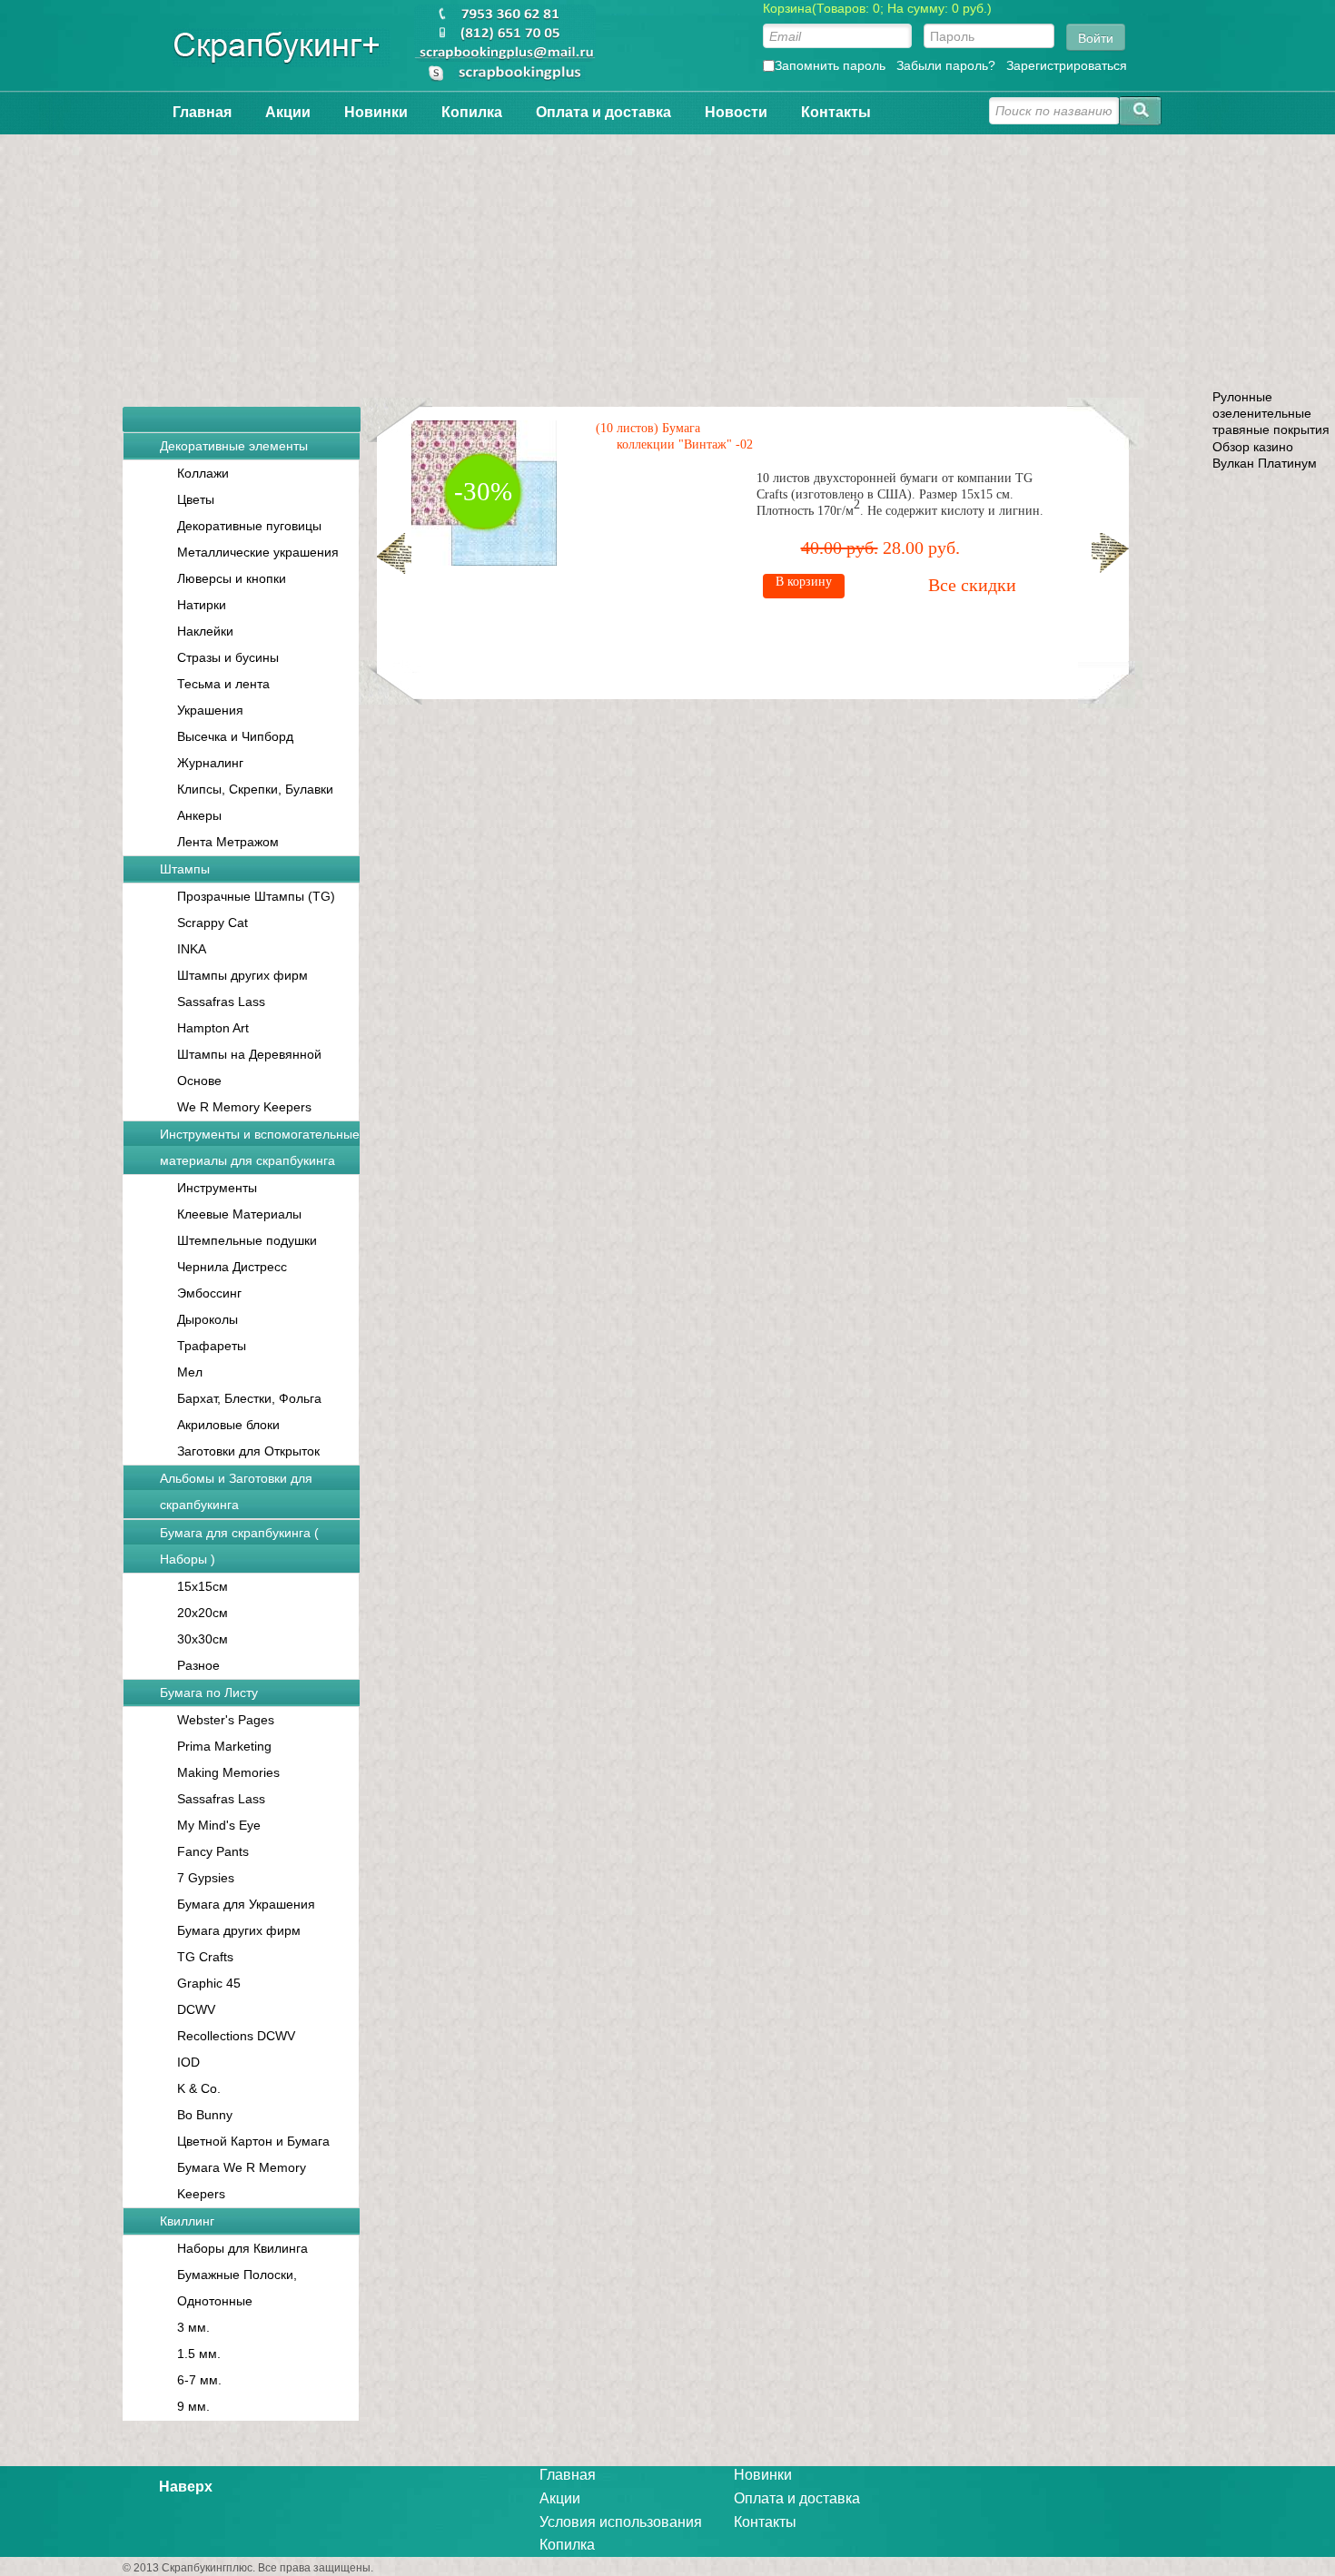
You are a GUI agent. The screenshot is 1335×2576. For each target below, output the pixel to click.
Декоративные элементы (234, 446)
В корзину (804, 582)
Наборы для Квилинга (242, 2248)
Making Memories (228, 1772)
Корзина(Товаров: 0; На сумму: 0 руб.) (877, 8)
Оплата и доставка (603, 112)
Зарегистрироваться (1067, 65)
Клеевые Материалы (239, 1214)
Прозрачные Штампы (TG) (256, 896)
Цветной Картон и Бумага (253, 2141)
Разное (198, 1665)
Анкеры (199, 815)
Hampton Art (213, 1028)
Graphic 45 (209, 1983)
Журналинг (210, 763)
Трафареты (212, 1346)
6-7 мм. (199, 2380)
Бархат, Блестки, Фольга (249, 1398)
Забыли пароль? (946, 65)
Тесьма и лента (223, 684)
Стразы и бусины (228, 657)
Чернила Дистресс (232, 1267)
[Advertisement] (667, 262)
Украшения (210, 710)
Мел (190, 1372)
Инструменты (217, 1188)
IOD (188, 2062)
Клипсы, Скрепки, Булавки (255, 789)
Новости (736, 112)
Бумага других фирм (239, 1930)
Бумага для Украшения (246, 1904)
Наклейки (205, 631)
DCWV (196, 2009)
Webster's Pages (226, 1720)
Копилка (472, 112)
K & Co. (199, 2088)
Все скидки (972, 585)
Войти (1096, 37)
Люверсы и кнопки (232, 578)
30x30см (203, 1639)
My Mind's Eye (219, 1825)
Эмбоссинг (209, 1293)
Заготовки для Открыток (248, 1451)
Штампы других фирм (242, 975)
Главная (202, 112)
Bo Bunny (205, 2115)
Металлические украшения (258, 552)
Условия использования (621, 2522)
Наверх (186, 2487)
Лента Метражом (228, 842)
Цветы (196, 499)
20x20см (203, 1613)
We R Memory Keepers (244, 1107)
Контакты (836, 112)
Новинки (376, 112)
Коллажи (203, 473)
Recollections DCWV (236, 2036)
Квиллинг (187, 2221)
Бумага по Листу (209, 1693)
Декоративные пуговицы (249, 526)
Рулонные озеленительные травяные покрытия (1271, 413)
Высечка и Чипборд (235, 736)
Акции (288, 112)
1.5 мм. (199, 2354)
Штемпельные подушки (247, 1240)
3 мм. (193, 2327)
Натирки (202, 605)
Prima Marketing (224, 1746)
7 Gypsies (206, 1878)
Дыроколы (208, 1319)
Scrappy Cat (213, 923)
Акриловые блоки (228, 1425)
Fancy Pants (213, 1851)
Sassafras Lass (221, 1002)
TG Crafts (205, 1957)
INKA (192, 949)
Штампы (185, 869)
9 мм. (193, 2406)
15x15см (203, 1586)
